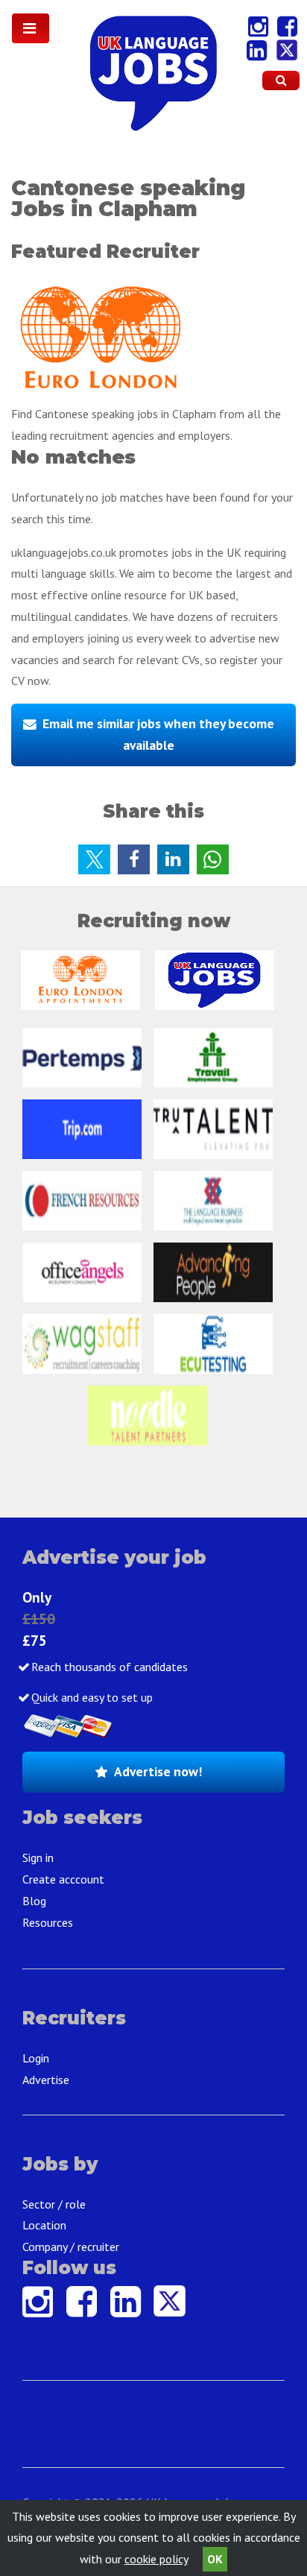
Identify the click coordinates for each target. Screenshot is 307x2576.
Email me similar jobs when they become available (158, 734)
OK (215, 2559)
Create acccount (63, 1879)
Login (36, 2058)
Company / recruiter (71, 2247)
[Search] (281, 80)
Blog (34, 1901)
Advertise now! (158, 1771)
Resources (48, 1922)
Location (44, 2225)
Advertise (46, 2080)
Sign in (38, 1857)
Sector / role (54, 2204)
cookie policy (156, 2559)
